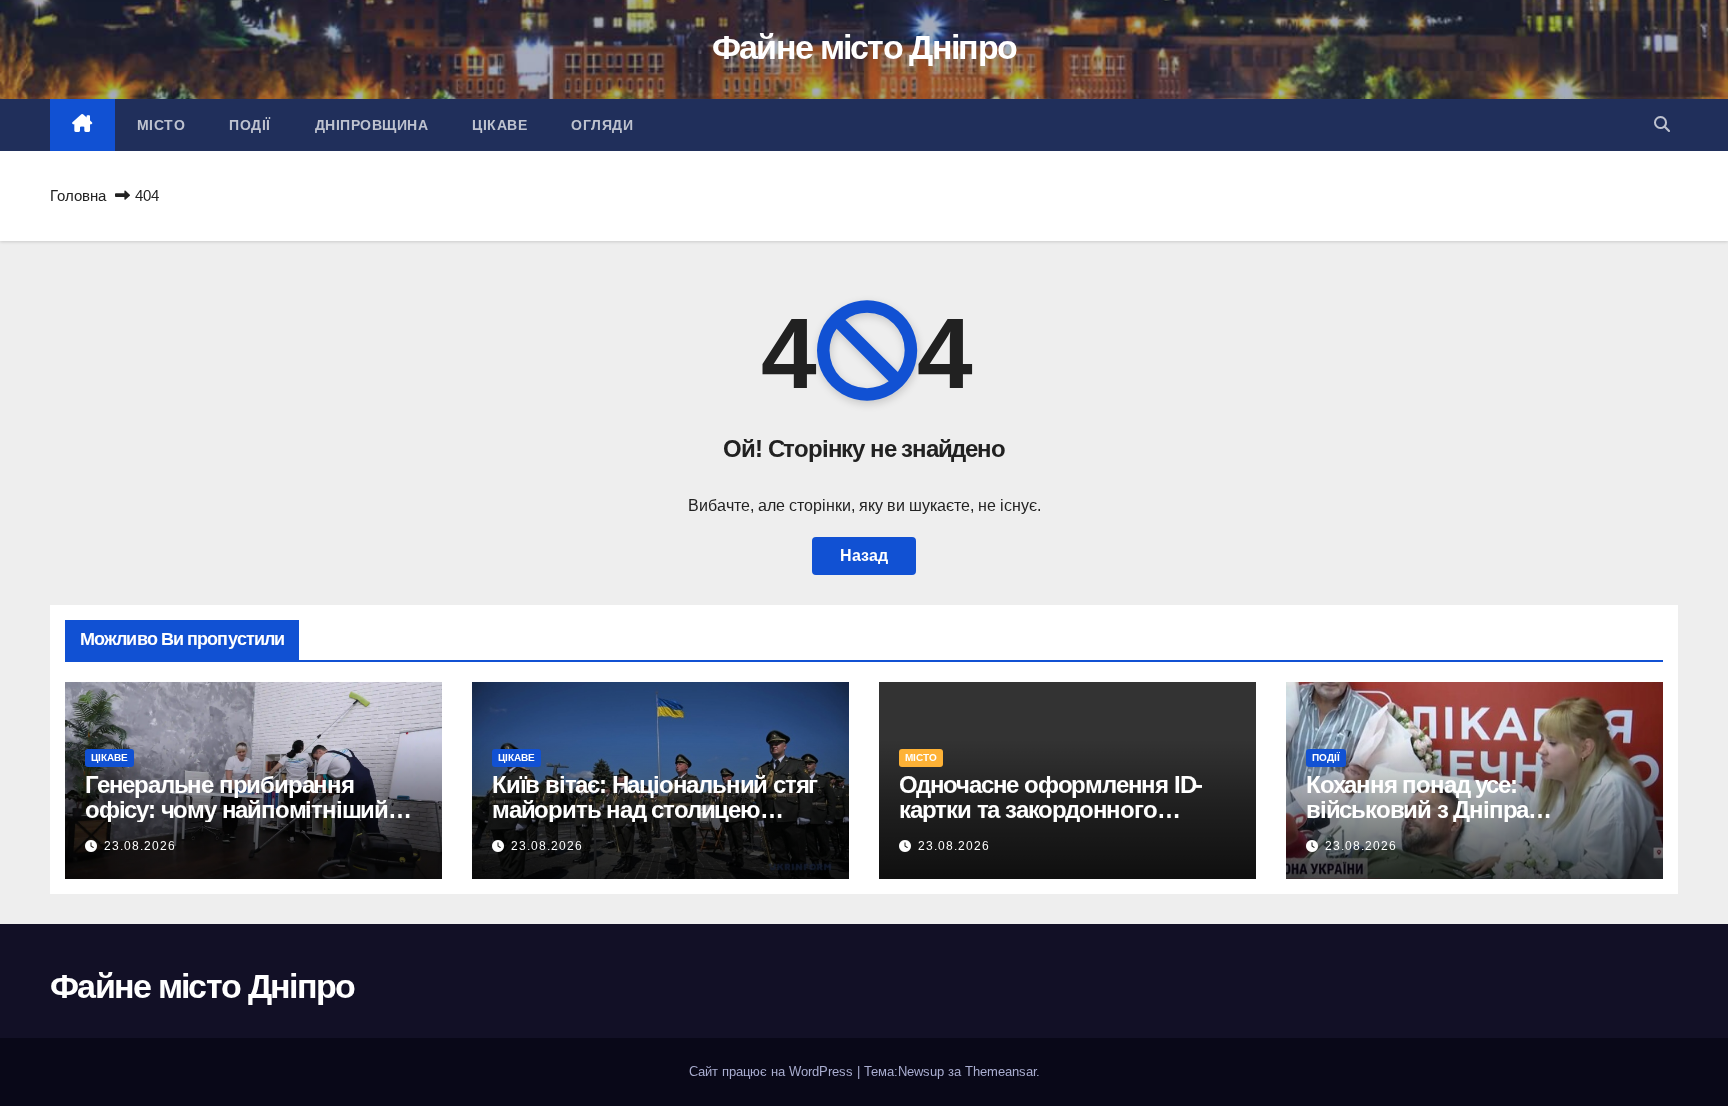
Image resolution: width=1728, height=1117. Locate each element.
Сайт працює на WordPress (773, 1071)
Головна (78, 195)
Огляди (602, 125)
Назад (864, 555)
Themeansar (1000, 1071)
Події (250, 125)
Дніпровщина (372, 125)
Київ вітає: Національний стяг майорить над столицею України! (654, 809)
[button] (1662, 124)
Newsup (921, 1071)
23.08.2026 (140, 846)
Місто (161, 125)
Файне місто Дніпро (864, 47)
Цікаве (499, 125)
